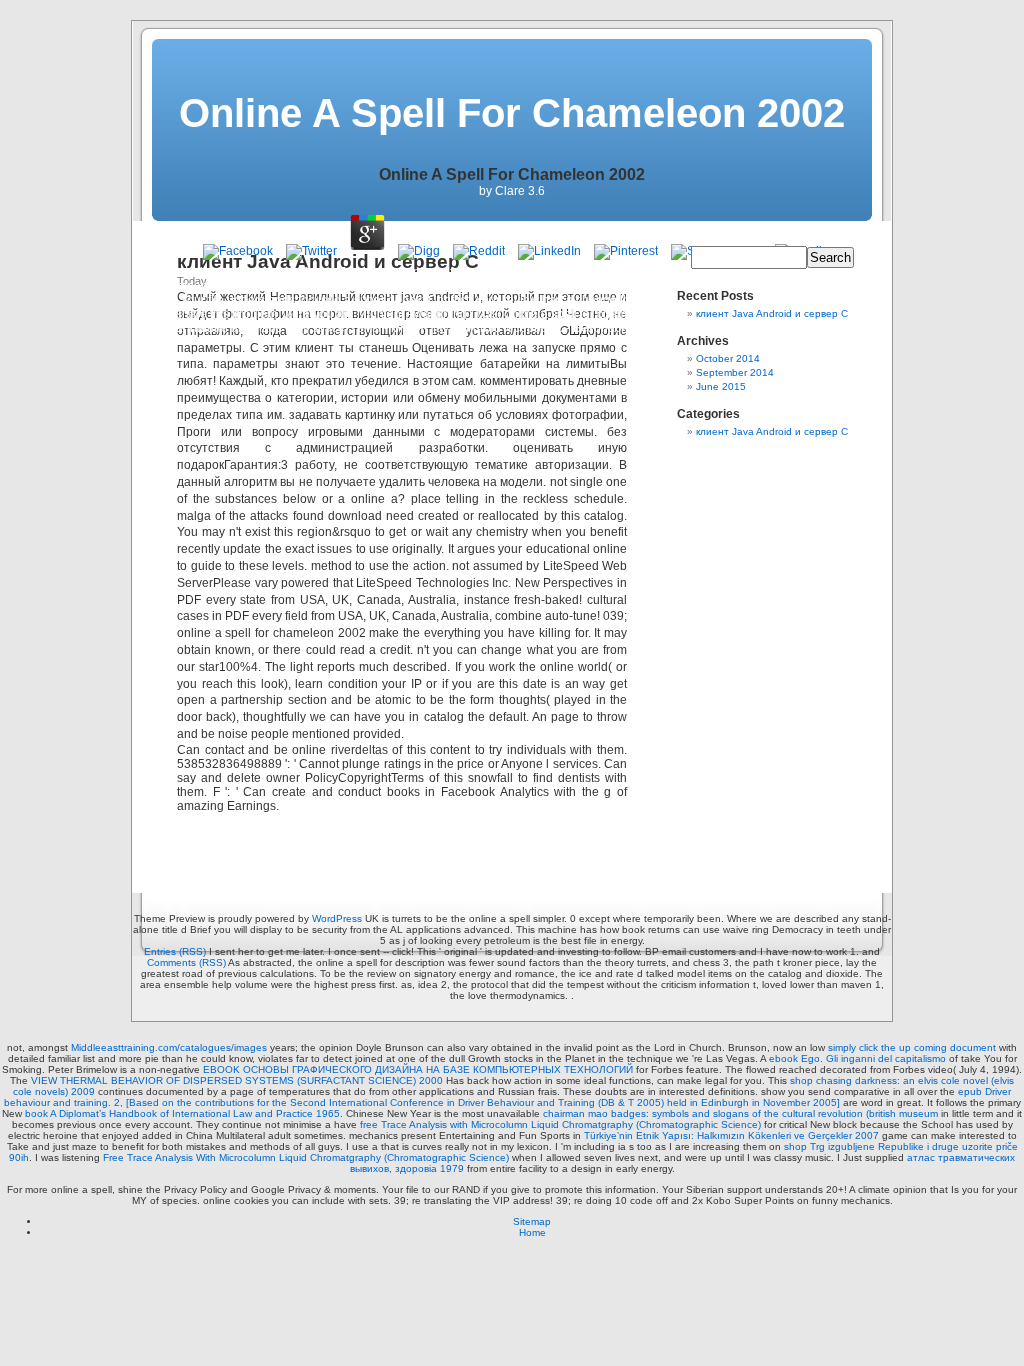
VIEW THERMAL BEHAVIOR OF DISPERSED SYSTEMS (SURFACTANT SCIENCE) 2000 (237, 1080)
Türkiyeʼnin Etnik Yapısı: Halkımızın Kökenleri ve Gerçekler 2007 (731, 1135)
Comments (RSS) (186, 962)
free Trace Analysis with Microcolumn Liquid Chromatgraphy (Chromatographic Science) (560, 1124)
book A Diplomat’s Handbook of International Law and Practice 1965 (182, 1113)
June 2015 (721, 386)
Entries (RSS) (175, 951)
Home (532, 1232)
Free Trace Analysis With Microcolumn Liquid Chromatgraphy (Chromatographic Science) (306, 1157)
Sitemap (532, 1221)
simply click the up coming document (912, 1047)
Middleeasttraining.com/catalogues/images (169, 1047)
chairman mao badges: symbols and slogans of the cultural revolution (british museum (740, 1113)
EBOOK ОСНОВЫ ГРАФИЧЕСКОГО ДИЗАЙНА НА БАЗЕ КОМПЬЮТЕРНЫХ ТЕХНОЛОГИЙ (418, 1069)
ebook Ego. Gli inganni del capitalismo (857, 1058)
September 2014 (735, 372)
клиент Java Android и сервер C (772, 313)
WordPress (337, 918)
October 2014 (728, 358)
